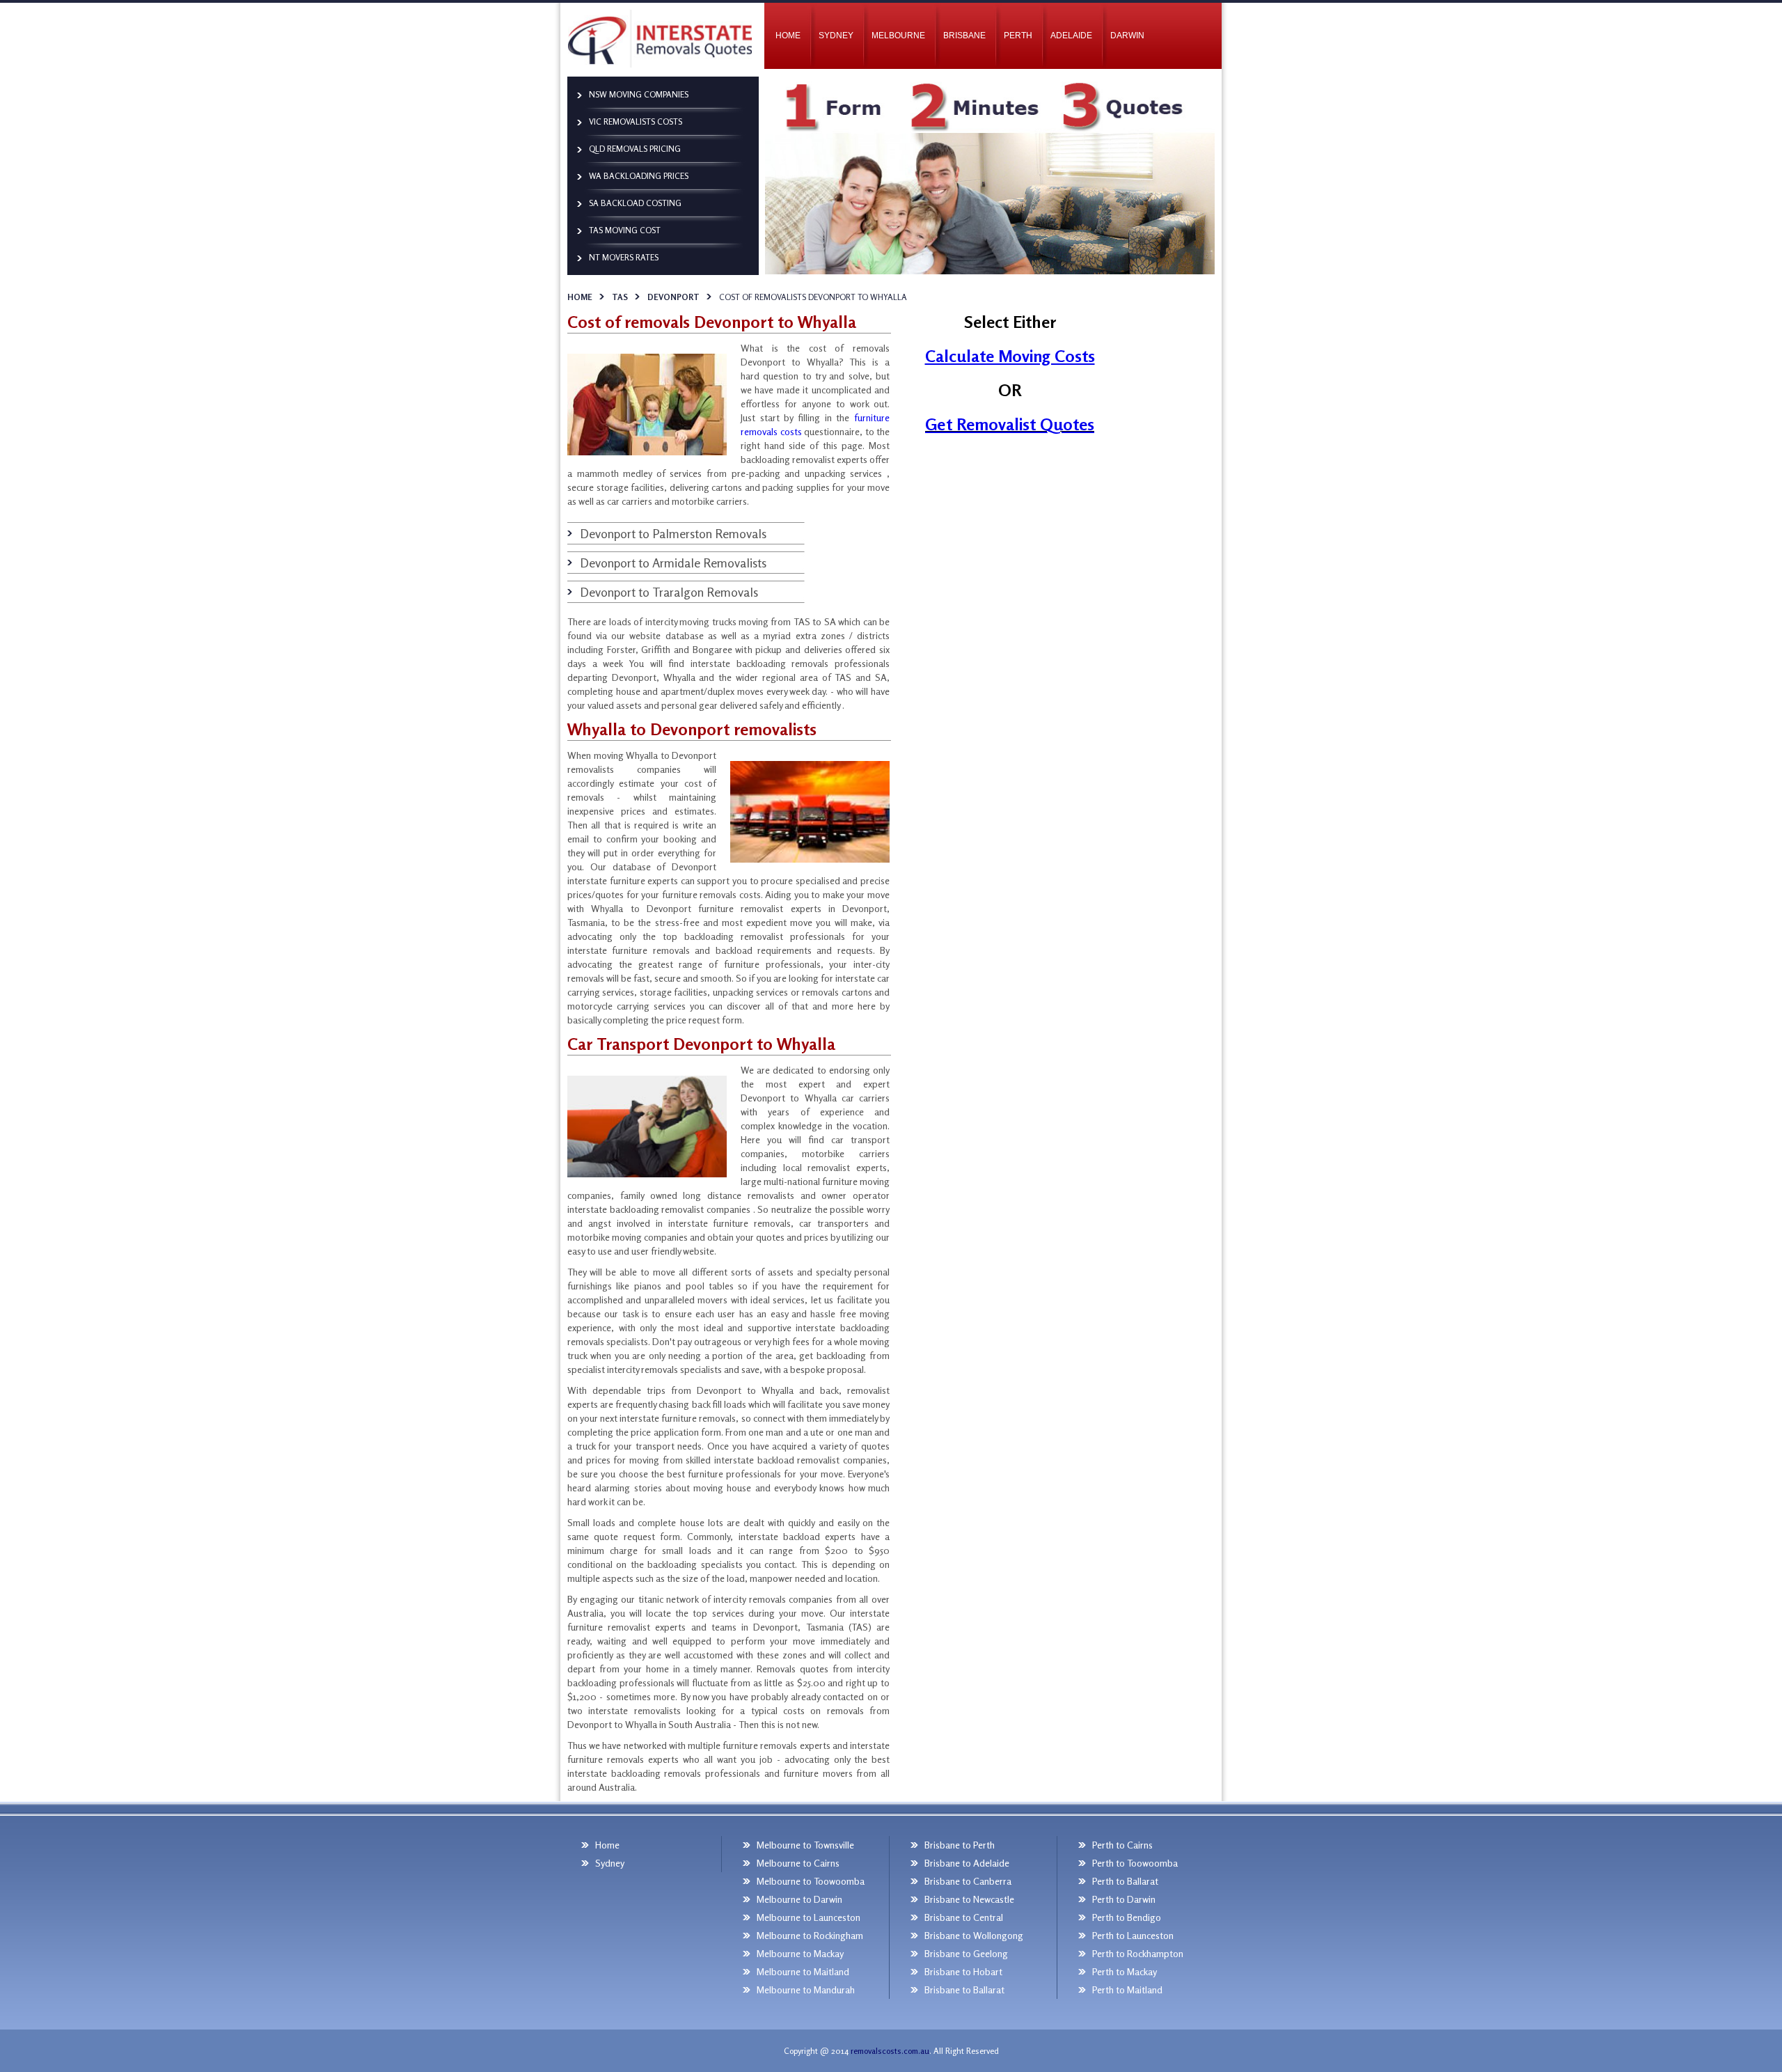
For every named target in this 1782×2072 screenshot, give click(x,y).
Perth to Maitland (1127, 1989)
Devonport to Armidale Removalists (673, 563)
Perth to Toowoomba (1135, 1863)
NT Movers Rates (624, 257)
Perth (1018, 36)
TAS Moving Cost (625, 230)
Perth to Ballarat (1125, 1881)
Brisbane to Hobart (963, 1971)
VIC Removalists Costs (636, 121)
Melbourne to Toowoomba (811, 1881)
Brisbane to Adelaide (967, 1863)
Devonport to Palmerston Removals (673, 533)
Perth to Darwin (1124, 1899)
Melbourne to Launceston (809, 1917)
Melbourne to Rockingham (810, 1935)
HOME (788, 36)
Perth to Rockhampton (1138, 1953)
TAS (620, 297)
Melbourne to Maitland (803, 1971)
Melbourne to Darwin (799, 1899)
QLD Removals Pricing (635, 149)
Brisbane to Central (964, 1917)
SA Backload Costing (635, 203)
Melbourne (898, 36)
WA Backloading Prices (639, 176)
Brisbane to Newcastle (969, 1899)
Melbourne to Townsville (805, 1845)
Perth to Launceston (1133, 1935)
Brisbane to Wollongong (974, 1935)
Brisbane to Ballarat (964, 1989)
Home (580, 297)
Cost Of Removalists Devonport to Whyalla (813, 297)
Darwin (1127, 36)
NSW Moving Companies (639, 94)
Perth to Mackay (1125, 1971)
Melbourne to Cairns (798, 1863)
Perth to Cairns (1122, 1845)
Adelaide (1071, 36)
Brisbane (964, 36)
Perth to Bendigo (1127, 1917)
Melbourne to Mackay (800, 1953)
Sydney (836, 36)
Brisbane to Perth (960, 1845)
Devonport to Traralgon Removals (669, 592)
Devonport (673, 297)
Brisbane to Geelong (966, 1953)
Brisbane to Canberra (968, 1881)
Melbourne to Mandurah (806, 1989)
